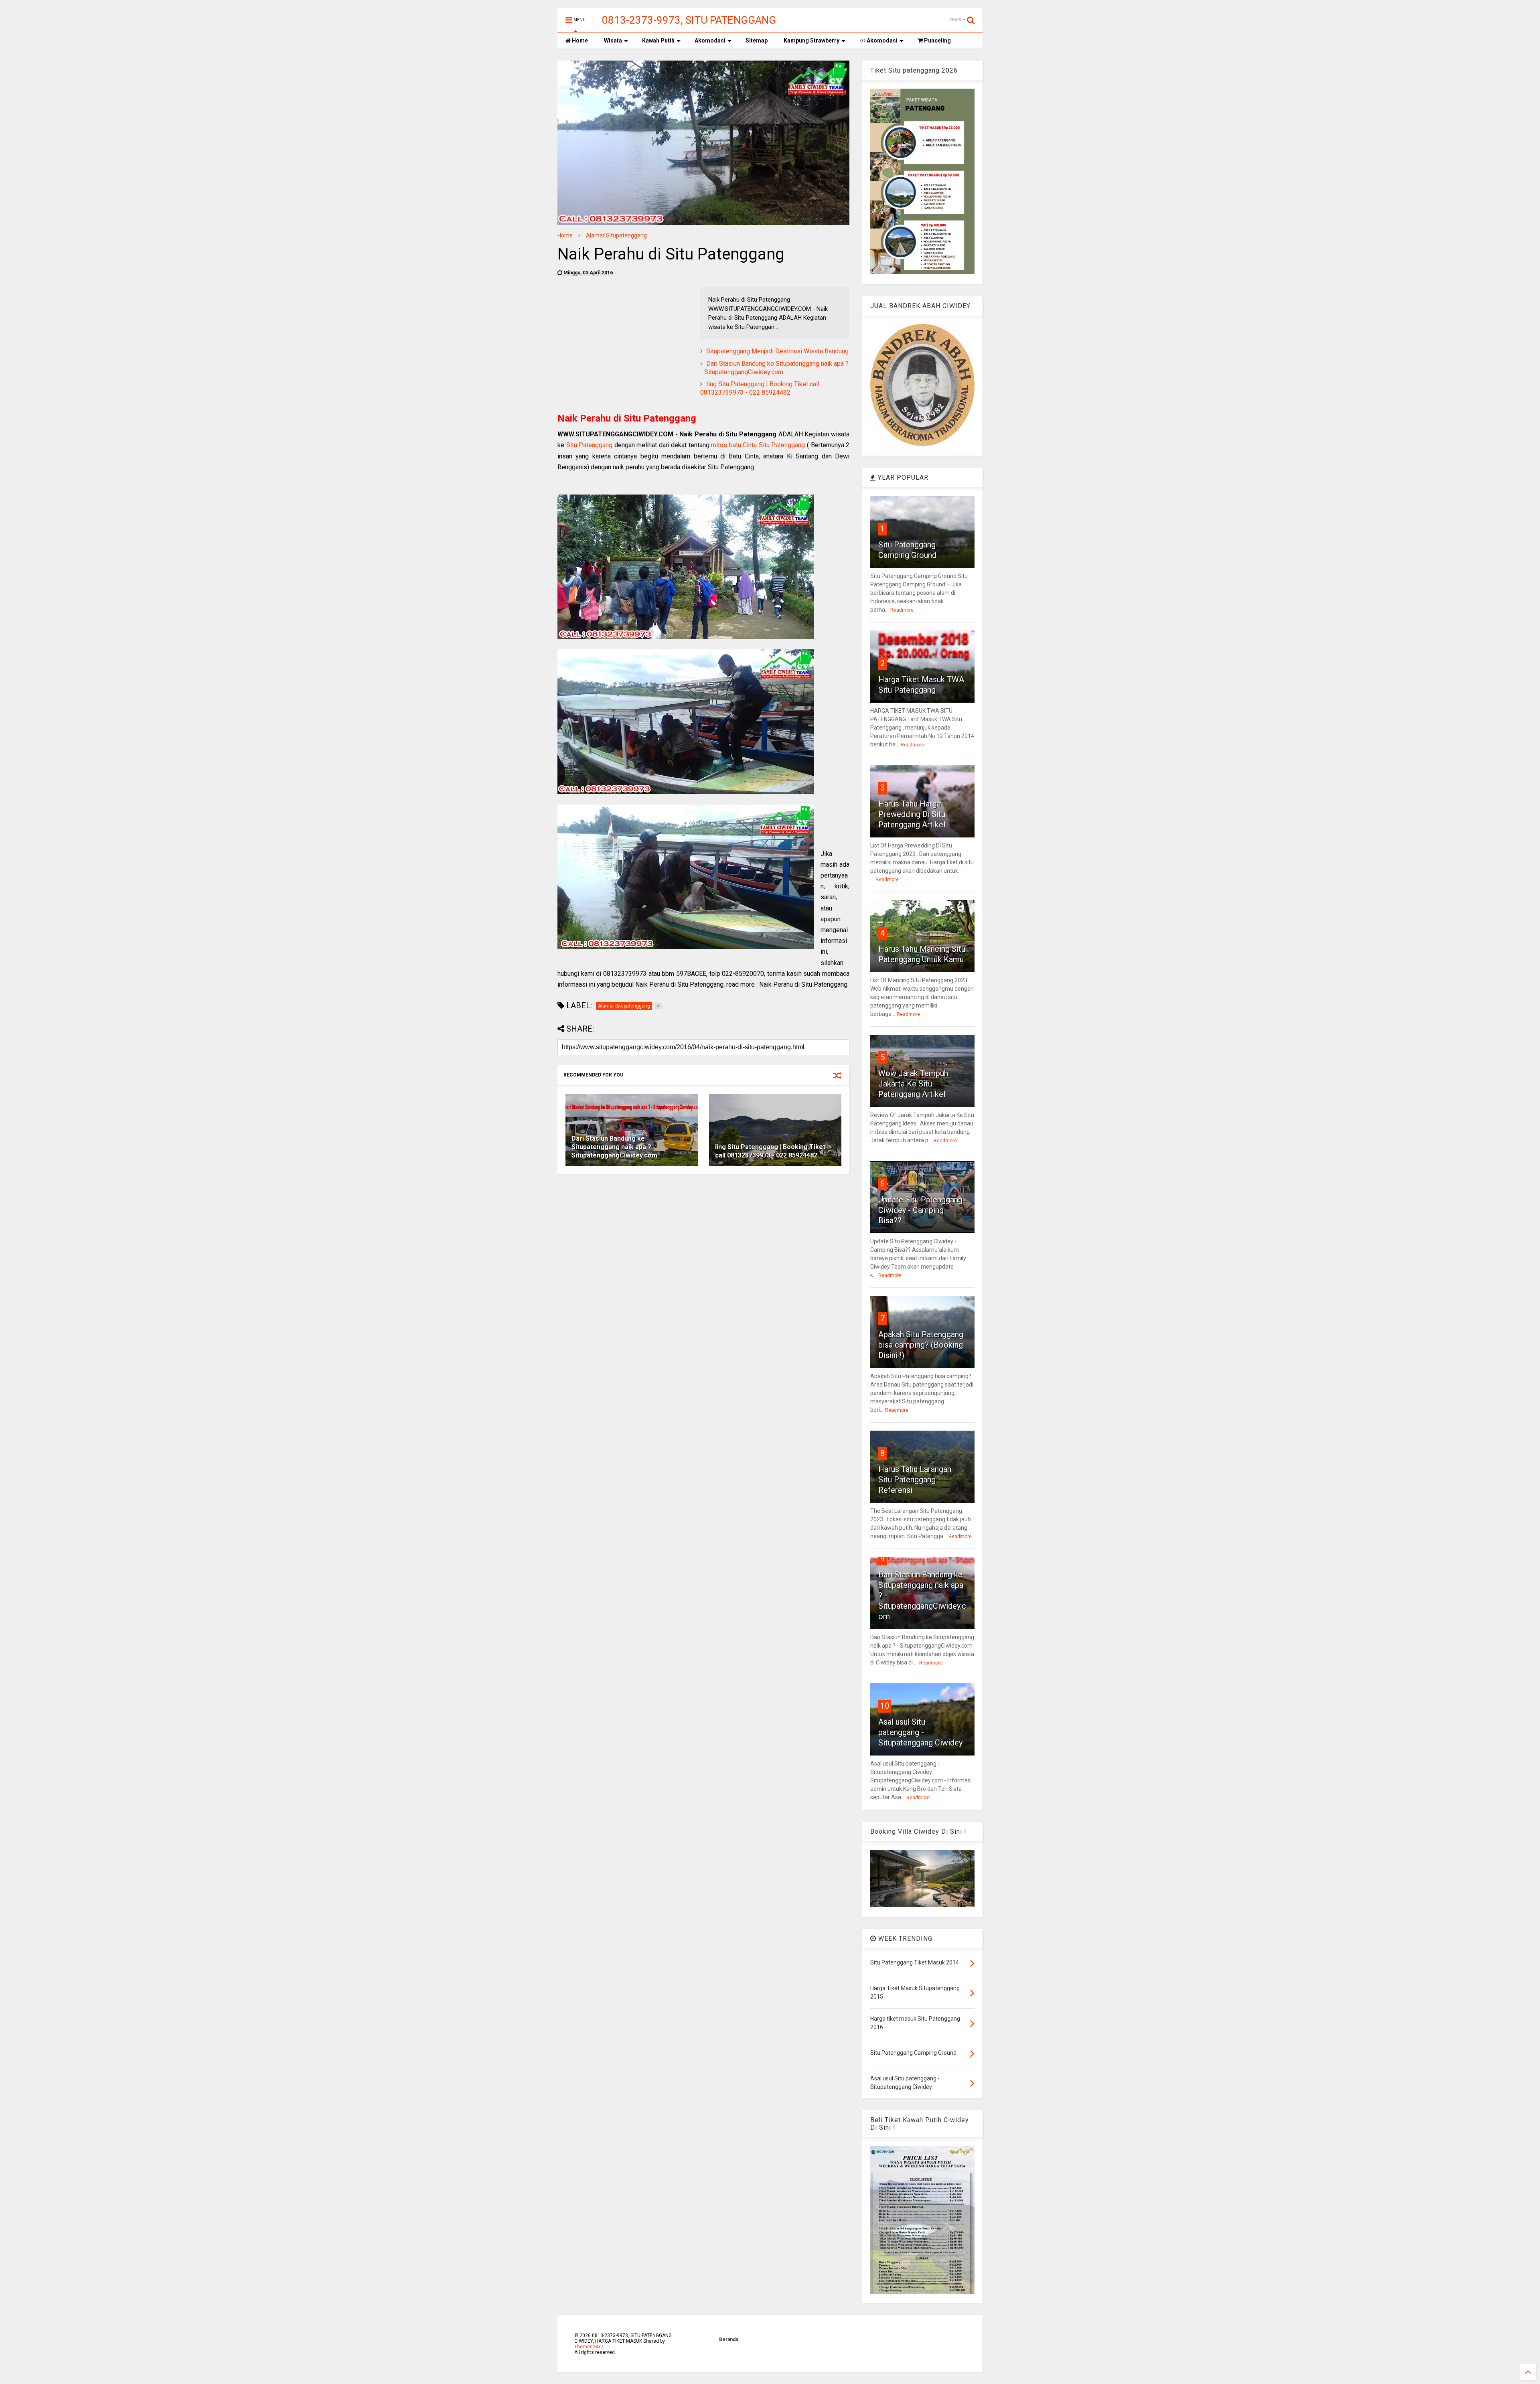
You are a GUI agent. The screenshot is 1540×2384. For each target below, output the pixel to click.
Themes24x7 (589, 2347)
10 (885, 1706)
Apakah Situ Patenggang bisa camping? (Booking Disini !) (921, 1345)
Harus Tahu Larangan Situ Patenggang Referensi (915, 1480)
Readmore (902, 610)
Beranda (728, 2339)
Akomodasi (710, 41)
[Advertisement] (625, 343)
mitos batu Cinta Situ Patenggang (758, 445)
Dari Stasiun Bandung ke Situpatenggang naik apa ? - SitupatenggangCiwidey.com (774, 368)
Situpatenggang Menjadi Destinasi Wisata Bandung (777, 351)
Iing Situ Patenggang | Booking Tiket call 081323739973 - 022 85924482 (760, 388)
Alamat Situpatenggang (616, 235)
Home (579, 41)
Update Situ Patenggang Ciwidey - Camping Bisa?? (920, 1210)
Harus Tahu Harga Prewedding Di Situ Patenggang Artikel (912, 814)
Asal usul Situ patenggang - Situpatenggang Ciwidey (920, 1732)
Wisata (613, 41)
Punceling (937, 41)
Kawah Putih (658, 41)
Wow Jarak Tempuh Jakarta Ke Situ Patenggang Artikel (913, 1084)
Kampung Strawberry (812, 41)
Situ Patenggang (590, 445)
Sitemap (757, 41)
